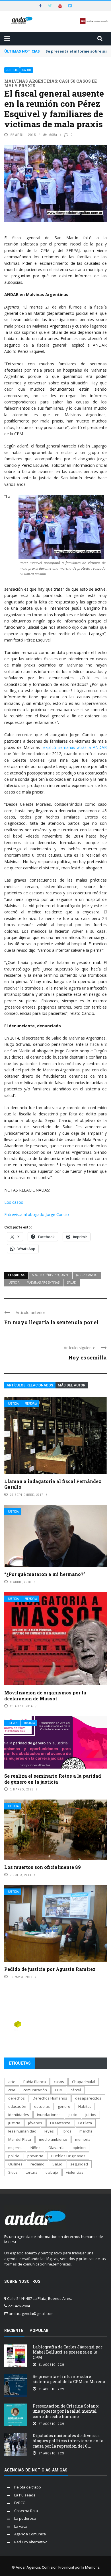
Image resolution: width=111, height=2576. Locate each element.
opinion (79, 2148)
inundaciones (49, 2115)
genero (64, 2106)
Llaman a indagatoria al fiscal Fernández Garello (53, 1484)
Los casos (14, 1202)
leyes (49, 2131)
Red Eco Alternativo (31, 2542)
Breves (13, 1723)
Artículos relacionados (30, 1385)
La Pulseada (25, 2495)
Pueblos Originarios (68, 2156)
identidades (19, 2115)
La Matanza (60, 2123)
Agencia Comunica (30, 2534)
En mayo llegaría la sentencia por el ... (54, 1322)
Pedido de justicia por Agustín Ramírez (50, 1969)
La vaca (21, 2526)
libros (67, 2131)
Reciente (14, 2331)
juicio (73, 2115)
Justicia (12, 70)
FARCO (20, 2503)
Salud (27, 70)
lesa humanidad (22, 2131)
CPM (59, 2090)
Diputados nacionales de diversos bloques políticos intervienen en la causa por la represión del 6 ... (68, 2441)
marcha (86, 2131)
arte (12, 2082)
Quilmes (15, 2164)
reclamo (37, 2164)
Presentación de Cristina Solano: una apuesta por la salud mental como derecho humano (66, 2411)
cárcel (76, 2090)
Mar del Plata (20, 2139)
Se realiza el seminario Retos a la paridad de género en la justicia (53, 1779)
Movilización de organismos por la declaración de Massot (45, 1696)
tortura (32, 2172)
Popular (39, 2331)
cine (12, 2090)
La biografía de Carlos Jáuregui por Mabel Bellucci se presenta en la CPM (68, 2352)
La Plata (85, 2123)
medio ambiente (53, 2139)
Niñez (35, 2148)
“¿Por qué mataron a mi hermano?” (45, 1574)
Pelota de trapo (28, 2487)
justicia (14, 1282)
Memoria (31, 1404)
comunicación (35, 2090)
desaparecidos (88, 2098)
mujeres (15, 2148)
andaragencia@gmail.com (31, 2313)
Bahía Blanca (35, 2082)
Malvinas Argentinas (43, 1282)
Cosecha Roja (26, 2511)
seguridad (79, 2164)
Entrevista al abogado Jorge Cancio (37, 1214)
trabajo (52, 2172)
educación (17, 2106)
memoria (83, 2139)
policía (14, 2156)
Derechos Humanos (50, 2098)
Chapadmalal (84, 2082)
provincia (35, 2156)
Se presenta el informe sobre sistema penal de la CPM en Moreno (69, 2379)
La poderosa (25, 2518)
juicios (91, 2115)
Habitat (85, 2106)
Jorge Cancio (87, 1275)
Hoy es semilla (88, 1357)
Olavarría (56, 2148)
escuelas (42, 2106)
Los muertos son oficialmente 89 (43, 1867)
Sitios (13, 2172)
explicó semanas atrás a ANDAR (75, 747)
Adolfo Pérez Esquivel (50, 1275)
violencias (75, 2172)
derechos (17, 2098)
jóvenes (35, 2123)
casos (59, 2082)
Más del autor (72, 1385)
